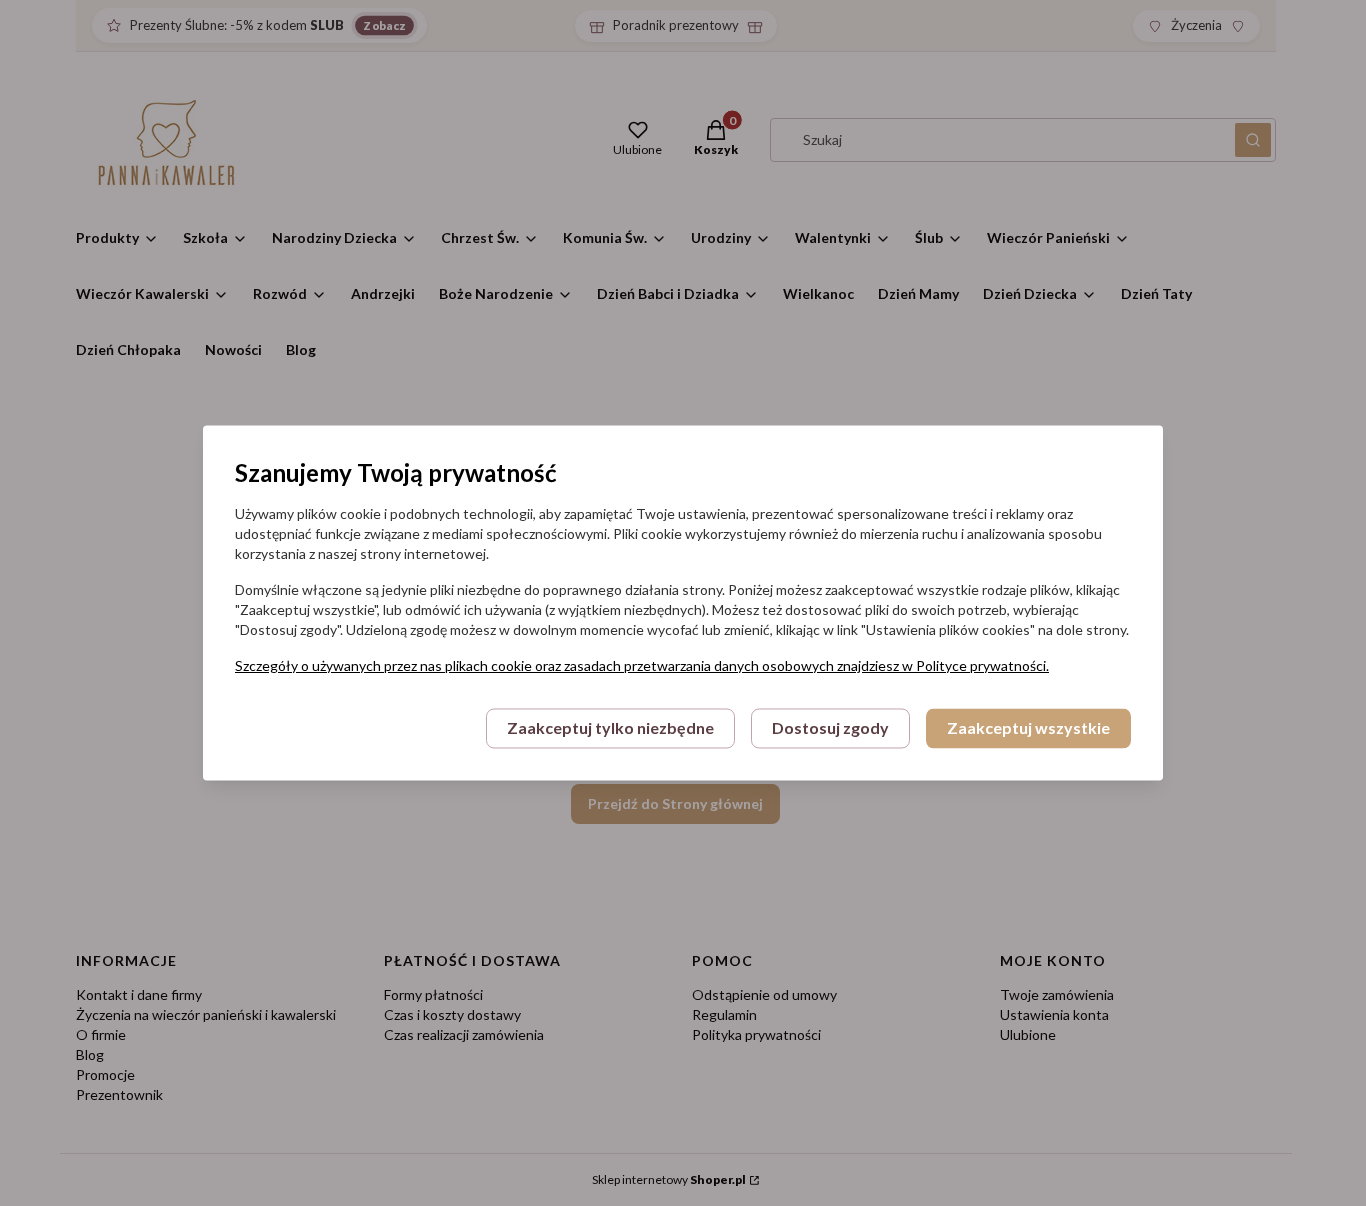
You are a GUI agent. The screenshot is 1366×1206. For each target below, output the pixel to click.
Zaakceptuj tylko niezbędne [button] (610, 728)
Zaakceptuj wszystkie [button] (1028, 728)
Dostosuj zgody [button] (830, 728)
